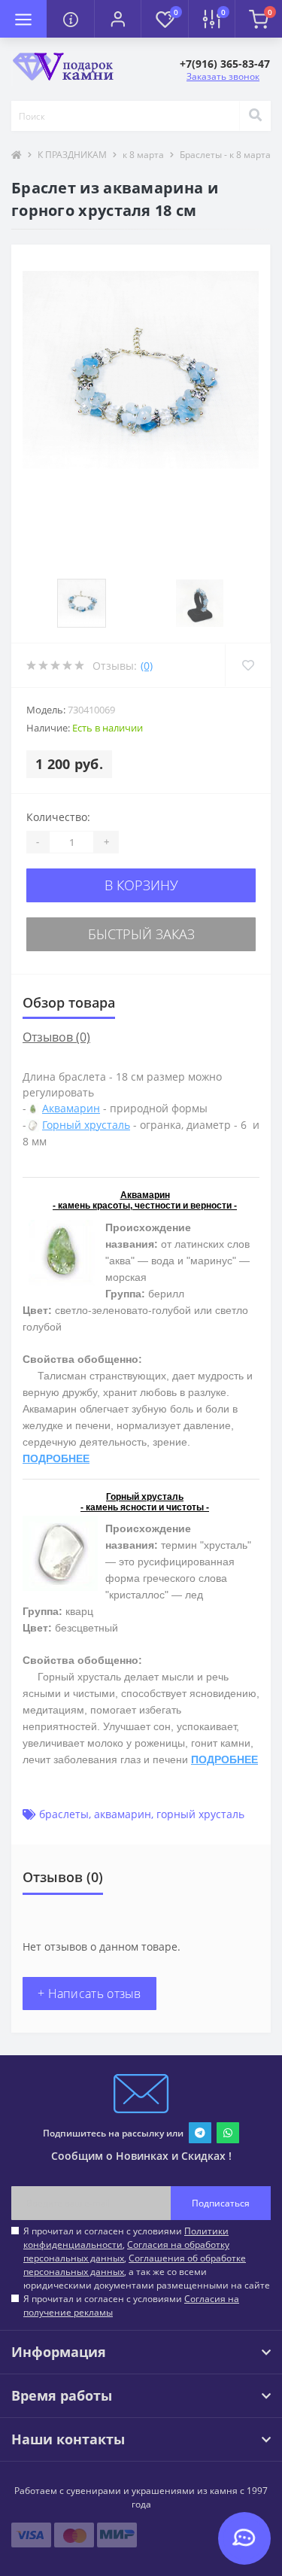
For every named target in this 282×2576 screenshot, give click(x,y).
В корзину (141, 885)
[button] (117, 19)
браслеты (64, 1814)
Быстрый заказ (141, 934)
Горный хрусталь (86, 1125)
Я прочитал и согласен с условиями (131, 2305)
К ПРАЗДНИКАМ (72, 155)
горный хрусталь (200, 1814)
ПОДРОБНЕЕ (56, 1458)
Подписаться (221, 2203)
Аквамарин (71, 1108)
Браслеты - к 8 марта (225, 155)
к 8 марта (143, 155)
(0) (147, 666)
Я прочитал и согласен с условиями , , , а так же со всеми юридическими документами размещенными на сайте (147, 2258)
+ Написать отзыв (89, 1994)
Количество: (58, 817)
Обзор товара (69, 1002)
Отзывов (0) (56, 1037)
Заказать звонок (223, 76)
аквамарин (123, 1814)
